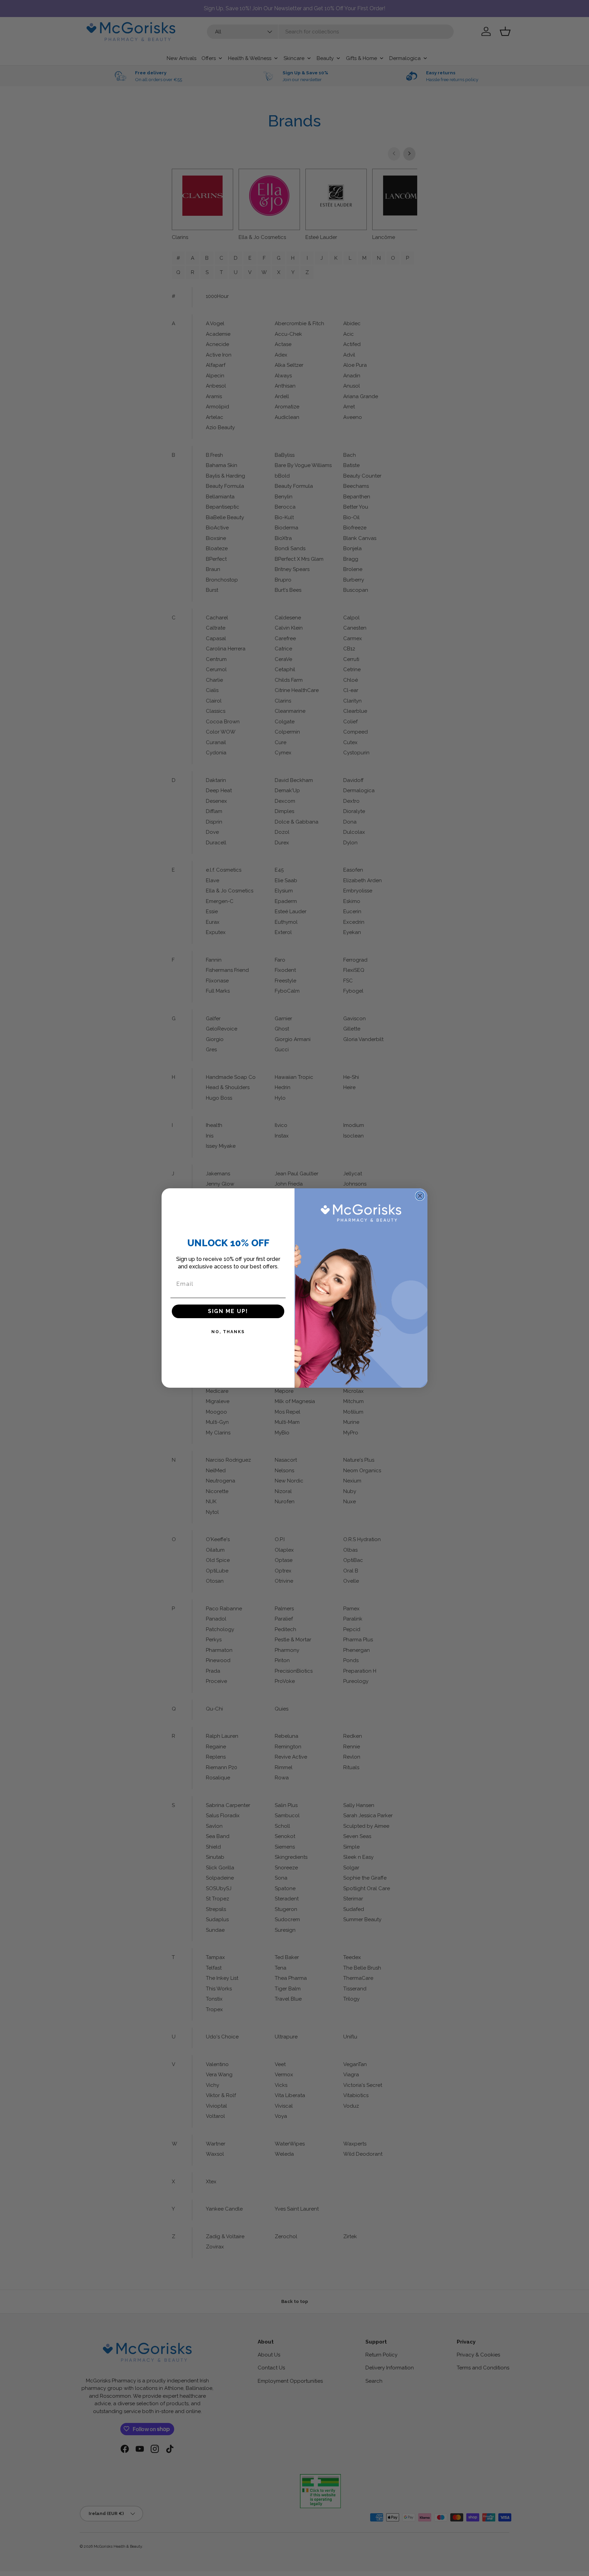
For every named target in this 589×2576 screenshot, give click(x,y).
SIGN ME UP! (228, 1311)
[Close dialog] (420, 1196)
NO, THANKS (228, 1332)
